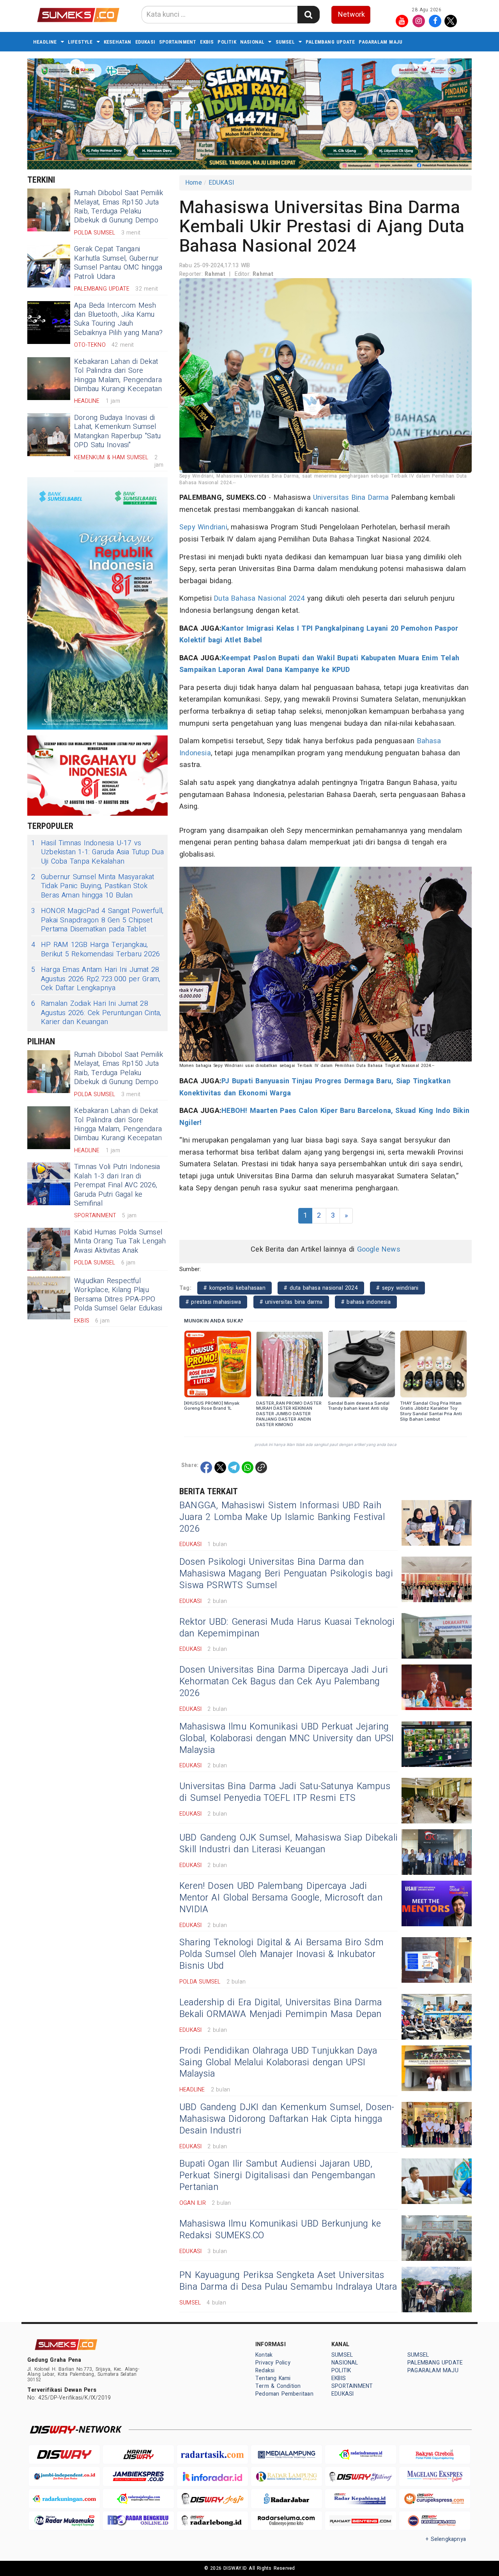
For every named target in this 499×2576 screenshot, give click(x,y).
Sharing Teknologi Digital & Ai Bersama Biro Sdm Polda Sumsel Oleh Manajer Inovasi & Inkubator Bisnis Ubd (281, 1954)
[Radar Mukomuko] (64, 2521)
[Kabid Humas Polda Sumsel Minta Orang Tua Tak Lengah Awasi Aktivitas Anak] (49, 1249)
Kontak (264, 2355)
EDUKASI (145, 42)
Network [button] (351, 15)
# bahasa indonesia (366, 1302)
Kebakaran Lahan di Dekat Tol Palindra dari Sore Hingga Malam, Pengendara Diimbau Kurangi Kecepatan (118, 375)
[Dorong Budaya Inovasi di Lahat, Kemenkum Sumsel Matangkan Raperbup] (49, 435)
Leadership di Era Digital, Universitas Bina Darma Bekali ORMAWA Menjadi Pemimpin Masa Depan (280, 2008)
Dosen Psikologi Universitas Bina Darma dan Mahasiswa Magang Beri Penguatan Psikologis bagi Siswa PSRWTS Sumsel (286, 1574)
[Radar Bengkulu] (138, 2521)
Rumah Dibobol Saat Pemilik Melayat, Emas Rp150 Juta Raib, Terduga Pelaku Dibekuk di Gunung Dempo (119, 207)
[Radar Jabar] (287, 2499)
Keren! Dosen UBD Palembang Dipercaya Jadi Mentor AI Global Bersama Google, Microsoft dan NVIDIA (281, 1898)
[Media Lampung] (287, 2455)
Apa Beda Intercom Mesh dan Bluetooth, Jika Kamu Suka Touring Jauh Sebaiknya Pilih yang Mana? (119, 319)
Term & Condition (278, 2386)
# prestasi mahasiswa (213, 1302)
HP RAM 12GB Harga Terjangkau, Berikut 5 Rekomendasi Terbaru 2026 (96, 949)
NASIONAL (252, 42)
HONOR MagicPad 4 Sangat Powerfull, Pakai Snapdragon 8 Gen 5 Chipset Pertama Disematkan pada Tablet (97, 920)
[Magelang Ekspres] (435, 2476)
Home (194, 183)
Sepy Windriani (203, 527)
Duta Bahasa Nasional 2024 (259, 599)
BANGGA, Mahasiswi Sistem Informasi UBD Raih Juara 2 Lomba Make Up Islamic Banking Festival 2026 (282, 1517)
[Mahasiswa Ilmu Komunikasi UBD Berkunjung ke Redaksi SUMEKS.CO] (437, 2238)
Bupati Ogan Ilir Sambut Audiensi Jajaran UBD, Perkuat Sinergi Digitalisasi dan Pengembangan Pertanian (277, 2176)
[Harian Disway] (138, 2455)
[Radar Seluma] (287, 2521)
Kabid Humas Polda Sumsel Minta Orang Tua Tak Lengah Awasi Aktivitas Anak (120, 1241)
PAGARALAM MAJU (380, 42)
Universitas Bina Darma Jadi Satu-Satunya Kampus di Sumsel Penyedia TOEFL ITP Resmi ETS (285, 1792)
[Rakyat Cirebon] (435, 2455)
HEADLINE (45, 42)
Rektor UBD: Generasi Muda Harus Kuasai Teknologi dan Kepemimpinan (287, 1628)
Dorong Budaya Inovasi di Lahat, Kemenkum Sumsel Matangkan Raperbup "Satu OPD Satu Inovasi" (117, 431)
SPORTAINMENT (178, 42)
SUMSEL (285, 42)
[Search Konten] (308, 15)
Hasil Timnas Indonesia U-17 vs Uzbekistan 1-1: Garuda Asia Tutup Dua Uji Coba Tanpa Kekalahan (97, 852)
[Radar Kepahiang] (361, 2499)
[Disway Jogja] (212, 2499)
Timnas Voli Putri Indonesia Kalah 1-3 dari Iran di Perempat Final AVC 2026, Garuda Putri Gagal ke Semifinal (117, 1185)
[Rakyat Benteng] (361, 2521)
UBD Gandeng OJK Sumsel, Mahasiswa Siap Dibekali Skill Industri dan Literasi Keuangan (288, 1844)
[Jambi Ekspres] (138, 2476)
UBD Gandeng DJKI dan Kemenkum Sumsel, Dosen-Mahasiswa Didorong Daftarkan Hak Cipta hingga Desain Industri (287, 2119)
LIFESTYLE (80, 42)
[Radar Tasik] (212, 2455)
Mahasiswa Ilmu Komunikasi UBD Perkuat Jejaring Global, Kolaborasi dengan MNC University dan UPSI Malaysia (287, 1738)
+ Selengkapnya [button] (446, 2539)
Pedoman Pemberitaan (284, 2394)
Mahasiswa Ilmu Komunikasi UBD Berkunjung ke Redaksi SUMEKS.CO (280, 2230)
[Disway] (64, 2455)
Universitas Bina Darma (351, 498)
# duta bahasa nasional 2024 (321, 1288)
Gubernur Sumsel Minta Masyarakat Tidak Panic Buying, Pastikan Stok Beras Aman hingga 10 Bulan (93, 886)
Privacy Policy (273, 2363)
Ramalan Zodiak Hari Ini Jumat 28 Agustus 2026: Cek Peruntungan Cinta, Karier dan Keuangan (96, 1013)
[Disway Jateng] (361, 2476)
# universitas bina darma (291, 1302)
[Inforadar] (212, 2476)
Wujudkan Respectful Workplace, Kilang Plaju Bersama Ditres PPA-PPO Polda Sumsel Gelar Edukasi (118, 1295)
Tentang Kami (273, 2378)
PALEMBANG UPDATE (330, 42)
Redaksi (265, 2371)
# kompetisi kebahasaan (234, 1288)
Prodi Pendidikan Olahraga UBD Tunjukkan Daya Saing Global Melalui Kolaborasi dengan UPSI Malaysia (278, 2063)
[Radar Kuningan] (64, 2499)
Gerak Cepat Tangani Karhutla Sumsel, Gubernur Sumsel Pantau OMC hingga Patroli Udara (118, 263)
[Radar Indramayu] (361, 2455)
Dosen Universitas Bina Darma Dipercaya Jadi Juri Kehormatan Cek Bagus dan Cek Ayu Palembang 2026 (284, 1682)
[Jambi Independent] (64, 2476)
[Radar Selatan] (435, 2521)
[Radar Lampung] (287, 2476)
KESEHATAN (118, 42)
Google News (379, 1249)
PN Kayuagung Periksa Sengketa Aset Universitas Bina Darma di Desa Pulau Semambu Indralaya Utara (288, 2281)
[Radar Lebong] (212, 2521)
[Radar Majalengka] (138, 2499)
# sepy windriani (397, 1288)
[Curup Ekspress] (435, 2499)
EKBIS (207, 42)
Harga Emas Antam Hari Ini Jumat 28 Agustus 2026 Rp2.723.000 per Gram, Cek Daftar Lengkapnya (96, 979)
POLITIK (227, 42)
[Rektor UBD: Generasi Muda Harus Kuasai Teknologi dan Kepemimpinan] (437, 1636)
